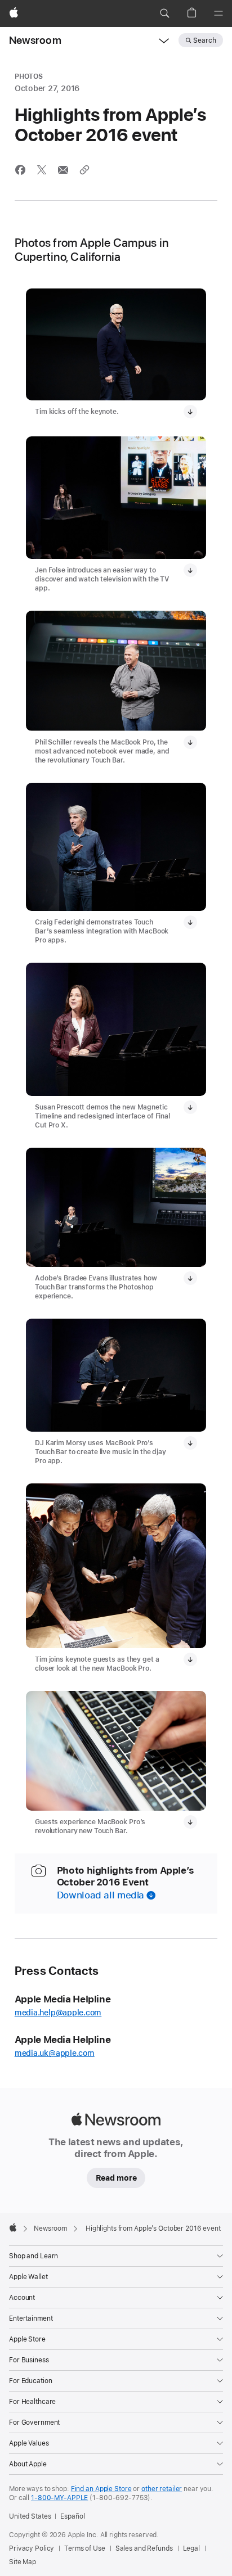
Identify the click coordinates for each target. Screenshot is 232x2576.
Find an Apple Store (101, 2489)
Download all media (101, 1895)
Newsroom (35, 40)
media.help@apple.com (58, 2013)
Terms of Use (85, 2548)
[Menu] (218, 13)
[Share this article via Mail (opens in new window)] (63, 170)
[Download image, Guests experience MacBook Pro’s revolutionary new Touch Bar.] (190, 1822)
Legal (191, 2548)
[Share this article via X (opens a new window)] (42, 170)
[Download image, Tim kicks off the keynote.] (190, 412)
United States (30, 2516)
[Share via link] (84, 170)
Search (205, 40)
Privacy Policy (32, 2548)
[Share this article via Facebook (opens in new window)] (20, 170)
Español (72, 2516)
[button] (164, 13)
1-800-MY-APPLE (59, 2498)
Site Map (23, 2562)
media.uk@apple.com (55, 2053)
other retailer (162, 2489)
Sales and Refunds (144, 2548)
